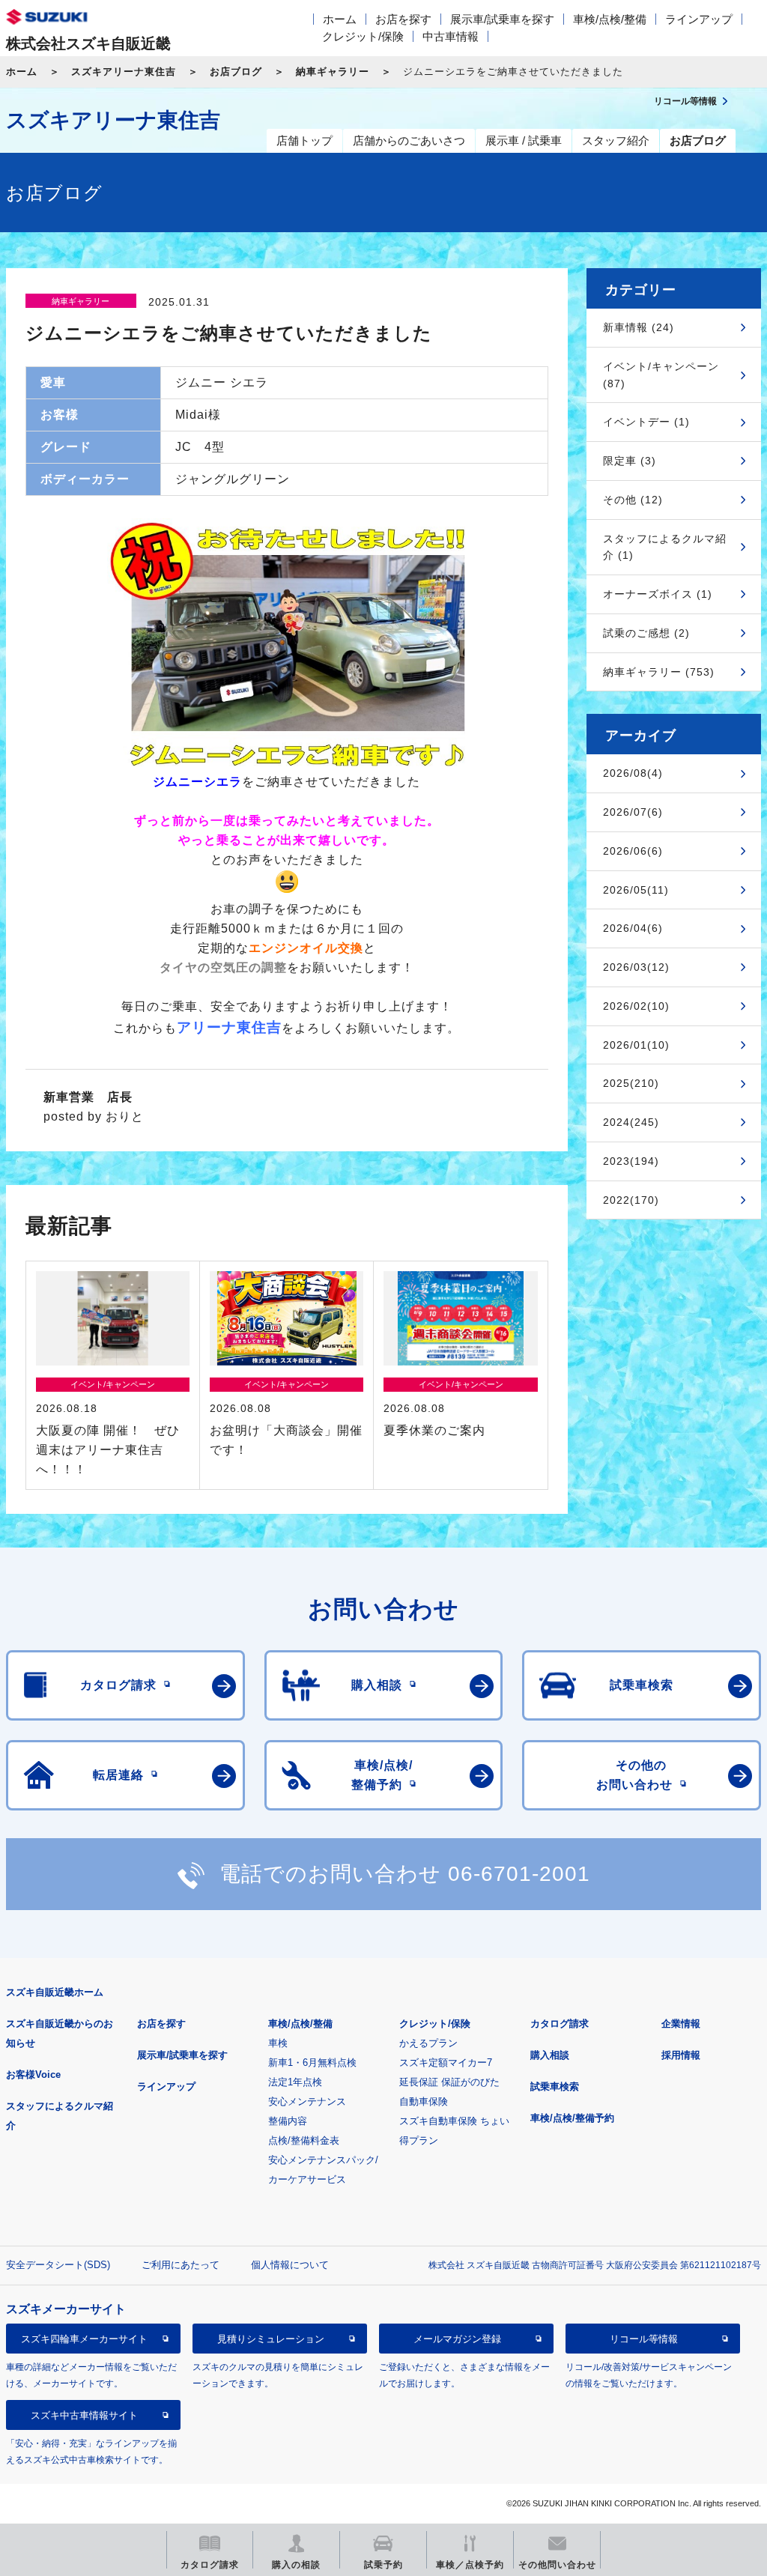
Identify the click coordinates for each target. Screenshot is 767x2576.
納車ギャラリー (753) (659, 672)
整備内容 (288, 2121)
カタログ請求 (560, 2024)
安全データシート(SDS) (58, 2265)
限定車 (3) (630, 461)
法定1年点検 (295, 2082)
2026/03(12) (636, 967)
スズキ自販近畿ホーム (55, 1992)
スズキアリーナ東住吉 (124, 72)
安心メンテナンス (307, 2101)
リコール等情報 (644, 2339)
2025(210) (631, 1083)
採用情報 (681, 2055)
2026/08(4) (633, 773)
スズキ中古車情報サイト (84, 2415)
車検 (278, 2043)
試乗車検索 (555, 2086)
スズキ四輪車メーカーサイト (84, 2339)
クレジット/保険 (363, 36)
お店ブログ (236, 72)
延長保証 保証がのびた (449, 2082)
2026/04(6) (633, 928)
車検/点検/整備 (610, 19)
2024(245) (631, 1122)
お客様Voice (33, 2075)
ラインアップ (699, 19)
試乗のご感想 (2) (646, 633)
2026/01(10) (636, 1045)
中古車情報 (451, 36)
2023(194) (631, 1161)
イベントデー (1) (646, 422)
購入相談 (550, 2055)
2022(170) (631, 1200)
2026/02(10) (636, 1006)
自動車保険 (424, 2101)
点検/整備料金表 (304, 2140)
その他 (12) (633, 500)
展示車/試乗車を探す (502, 19)
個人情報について (290, 2265)
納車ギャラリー (333, 72)
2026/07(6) (633, 812)
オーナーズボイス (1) (658, 594)
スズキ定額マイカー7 (446, 2063)
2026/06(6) (633, 851)
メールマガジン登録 (457, 2339)
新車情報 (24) (639, 327)
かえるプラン (428, 2043)
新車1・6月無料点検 (312, 2063)
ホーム (340, 19)
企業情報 (681, 2024)
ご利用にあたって (181, 2265)
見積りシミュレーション (271, 2339)
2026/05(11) (636, 890)
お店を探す (403, 19)
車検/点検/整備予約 (572, 2118)
